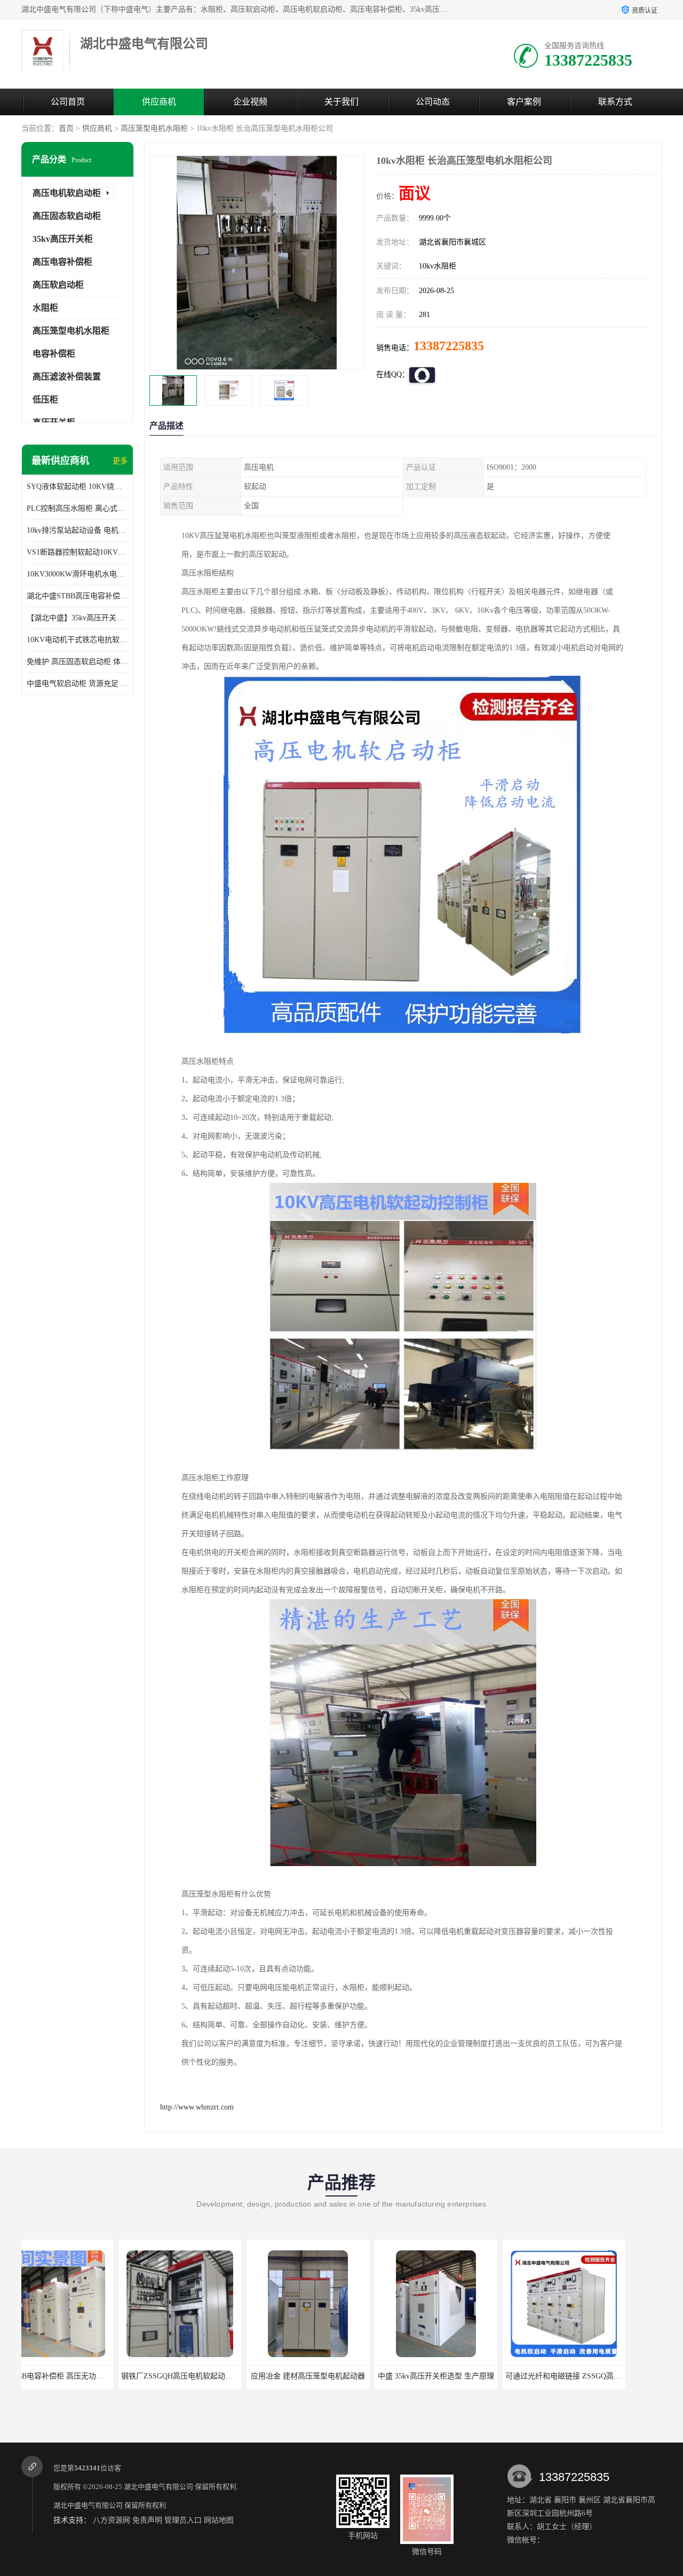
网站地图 (219, 2520)
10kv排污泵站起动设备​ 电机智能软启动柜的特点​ (77, 530)
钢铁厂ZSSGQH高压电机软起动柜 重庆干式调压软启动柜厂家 (126, 2376)
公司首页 (68, 102)
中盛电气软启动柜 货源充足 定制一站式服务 (77, 683)
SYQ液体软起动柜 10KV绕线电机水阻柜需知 (77, 487)
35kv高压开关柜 (63, 239)
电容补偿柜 (54, 354)
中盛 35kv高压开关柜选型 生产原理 (339, 2376)
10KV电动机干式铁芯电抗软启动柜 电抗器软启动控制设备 (77, 640)
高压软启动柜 (58, 285)
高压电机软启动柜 (67, 193)
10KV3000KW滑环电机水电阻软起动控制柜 (77, 574)
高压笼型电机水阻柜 (154, 128)
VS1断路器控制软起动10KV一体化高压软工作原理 (77, 552)
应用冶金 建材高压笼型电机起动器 (211, 2376)
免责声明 (147, 2520)
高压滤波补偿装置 (67, 377)
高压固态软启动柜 (67, 216)
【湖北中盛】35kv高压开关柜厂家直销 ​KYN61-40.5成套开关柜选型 (77, 618)
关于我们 (341, 102)
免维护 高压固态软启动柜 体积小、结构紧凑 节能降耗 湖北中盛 (77, 662)
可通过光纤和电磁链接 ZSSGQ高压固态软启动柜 (489, 2376)
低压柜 (45, 400)
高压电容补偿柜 (62, 262)
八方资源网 (112, 2520)
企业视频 (250, 102)
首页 (66, 128)
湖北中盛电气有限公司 (158, 2487)
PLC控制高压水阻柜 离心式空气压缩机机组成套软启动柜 (77, 508)
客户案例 (524, 102)
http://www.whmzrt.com (197, 2107)
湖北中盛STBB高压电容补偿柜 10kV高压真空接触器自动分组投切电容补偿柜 (77, 596)
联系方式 (615, 102)
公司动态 (433, 102)
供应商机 (159, 102)
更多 (120, 461)
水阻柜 (45, 308)
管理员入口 (183, 2520)
